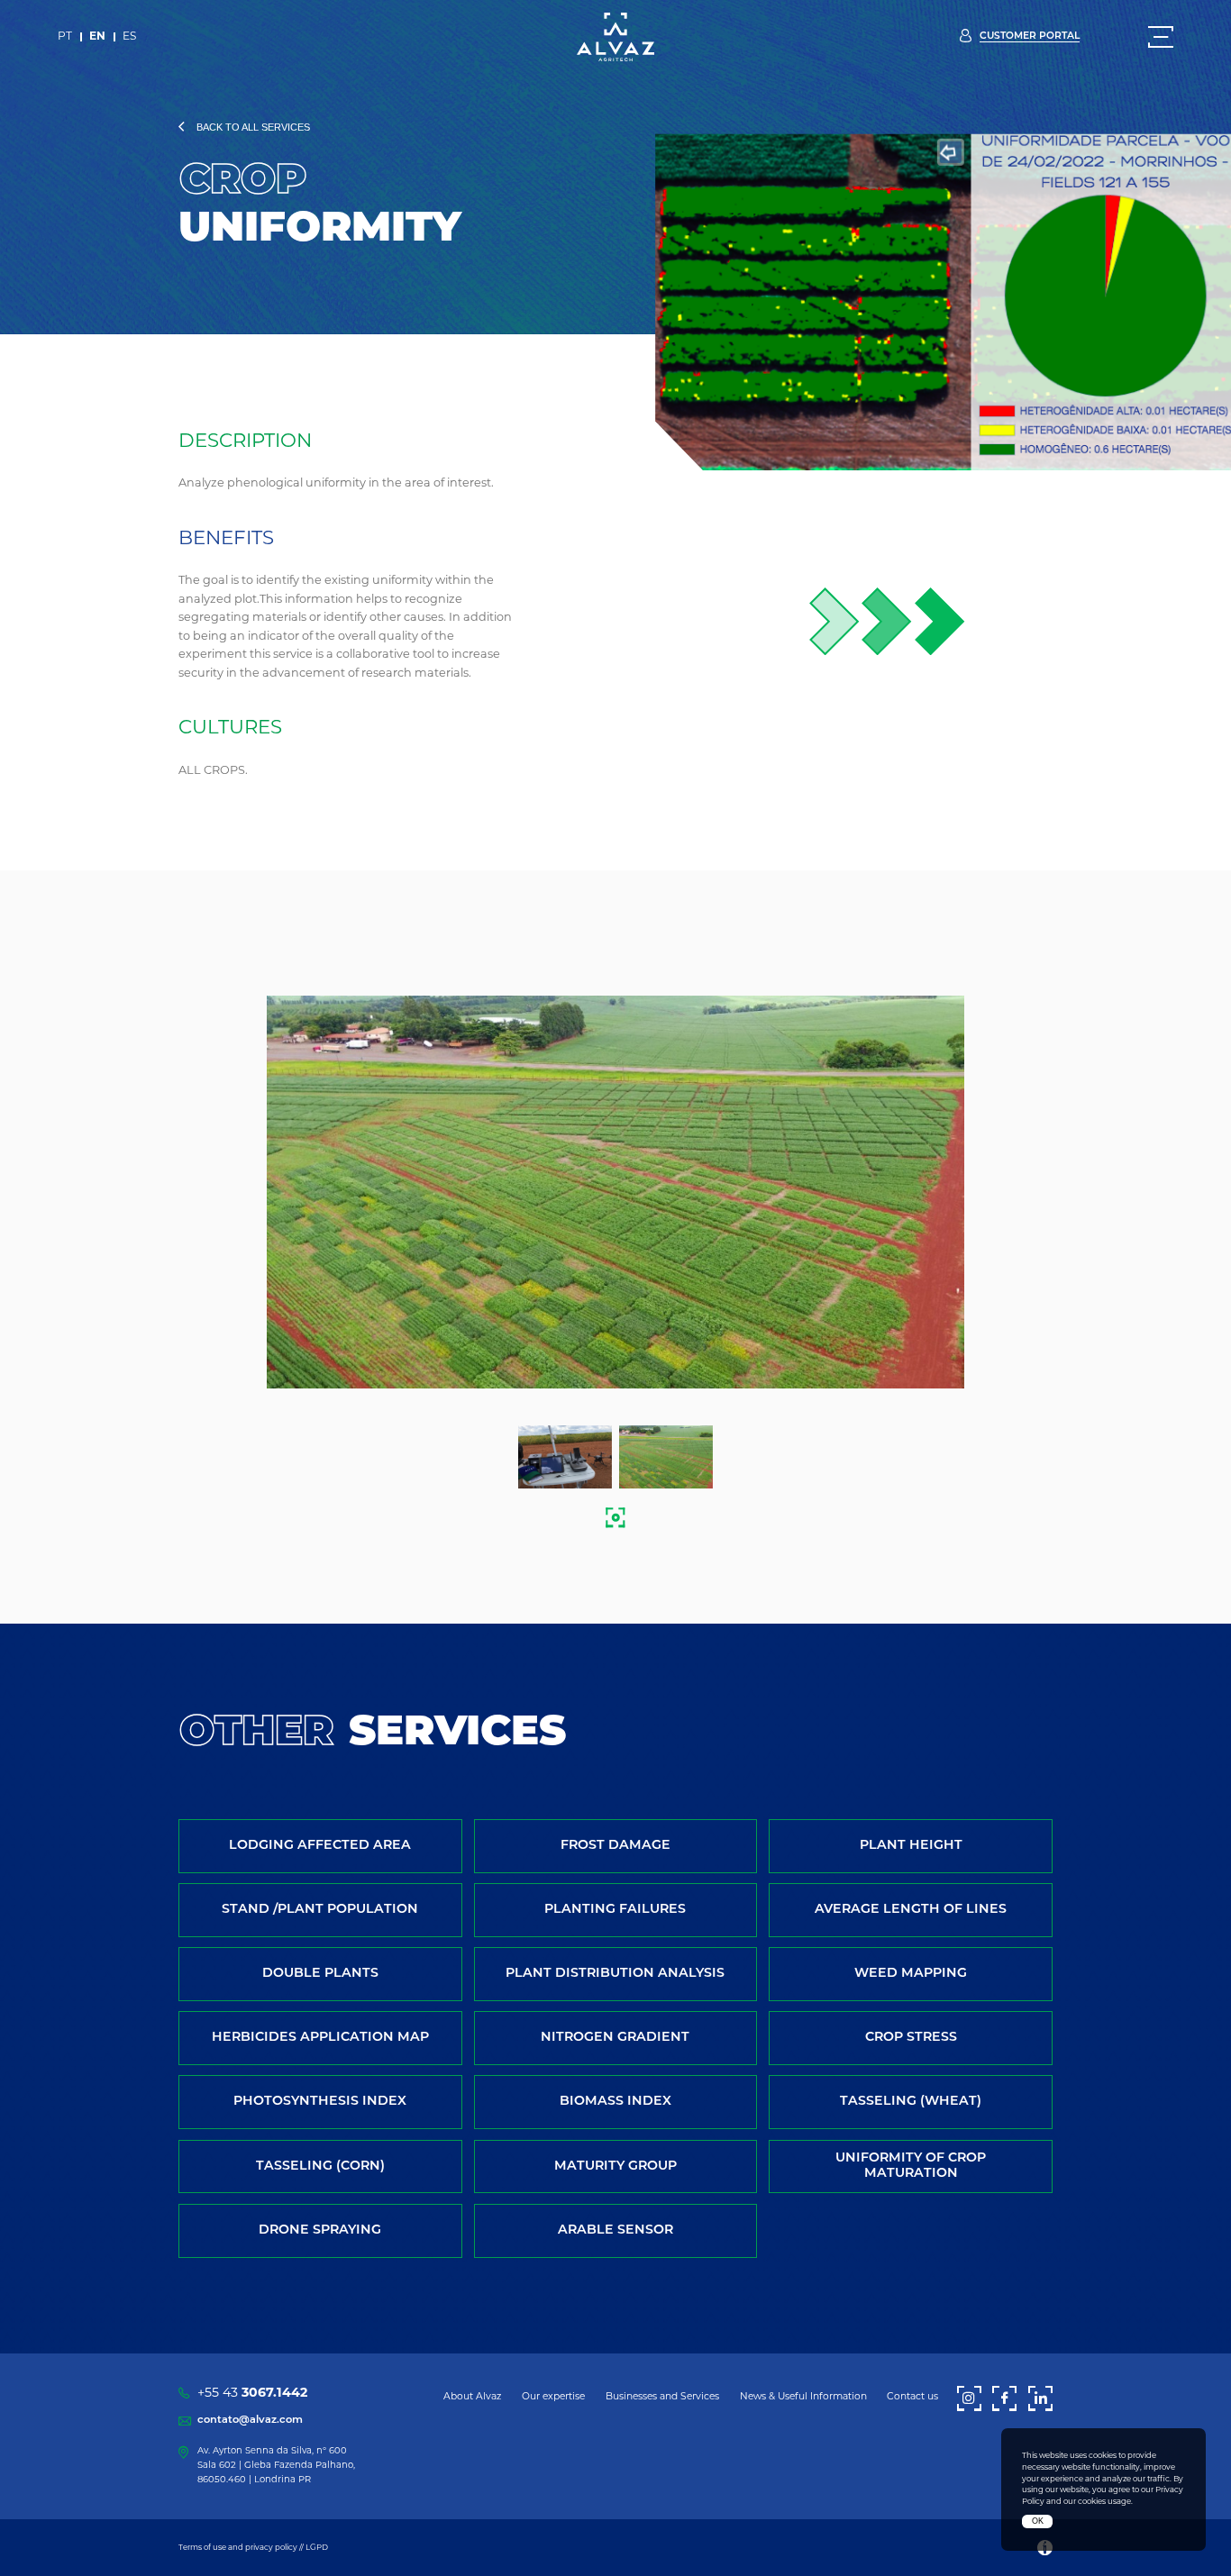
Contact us (912, 2397)
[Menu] (1161, 37)
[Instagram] (969, 2399)
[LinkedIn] (1040, 2399)
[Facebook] (1004, 2399)
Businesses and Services (662, 2397)
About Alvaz (472, 2397)
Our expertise (553, 2397)
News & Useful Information (803, 2397)
